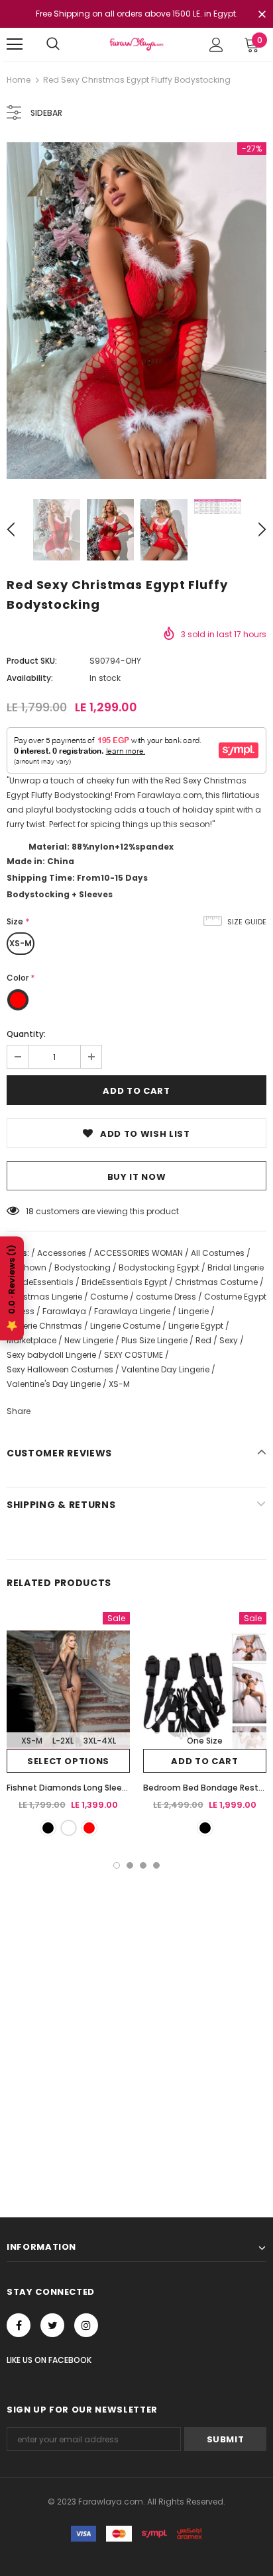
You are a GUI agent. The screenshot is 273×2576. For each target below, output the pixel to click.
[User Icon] (216, 45)
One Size (205, 1741)
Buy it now (137, 1177)
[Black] (48, 1828)
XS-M (21, 943)
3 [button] (143, 1865)
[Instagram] (86, 2325)
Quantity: (26, 1034)
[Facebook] (19, 2325)
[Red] (89, 1828)
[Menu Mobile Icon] (15, 44)
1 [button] (117, 1865)
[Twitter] (52, 2325)
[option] (136, 311)
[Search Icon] (53, 44)
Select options (68, 1761)
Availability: (30, 678)
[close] (262, 15)
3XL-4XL (100, 1741)
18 (30, 1211)
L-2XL (63, 1741)
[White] (69, 1828)
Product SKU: (32, 661)
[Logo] (136, 44)
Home (19, 80)
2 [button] (130, 1865)
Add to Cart (204, 1761)
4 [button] (156, 1865)
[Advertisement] (136, 2012)
